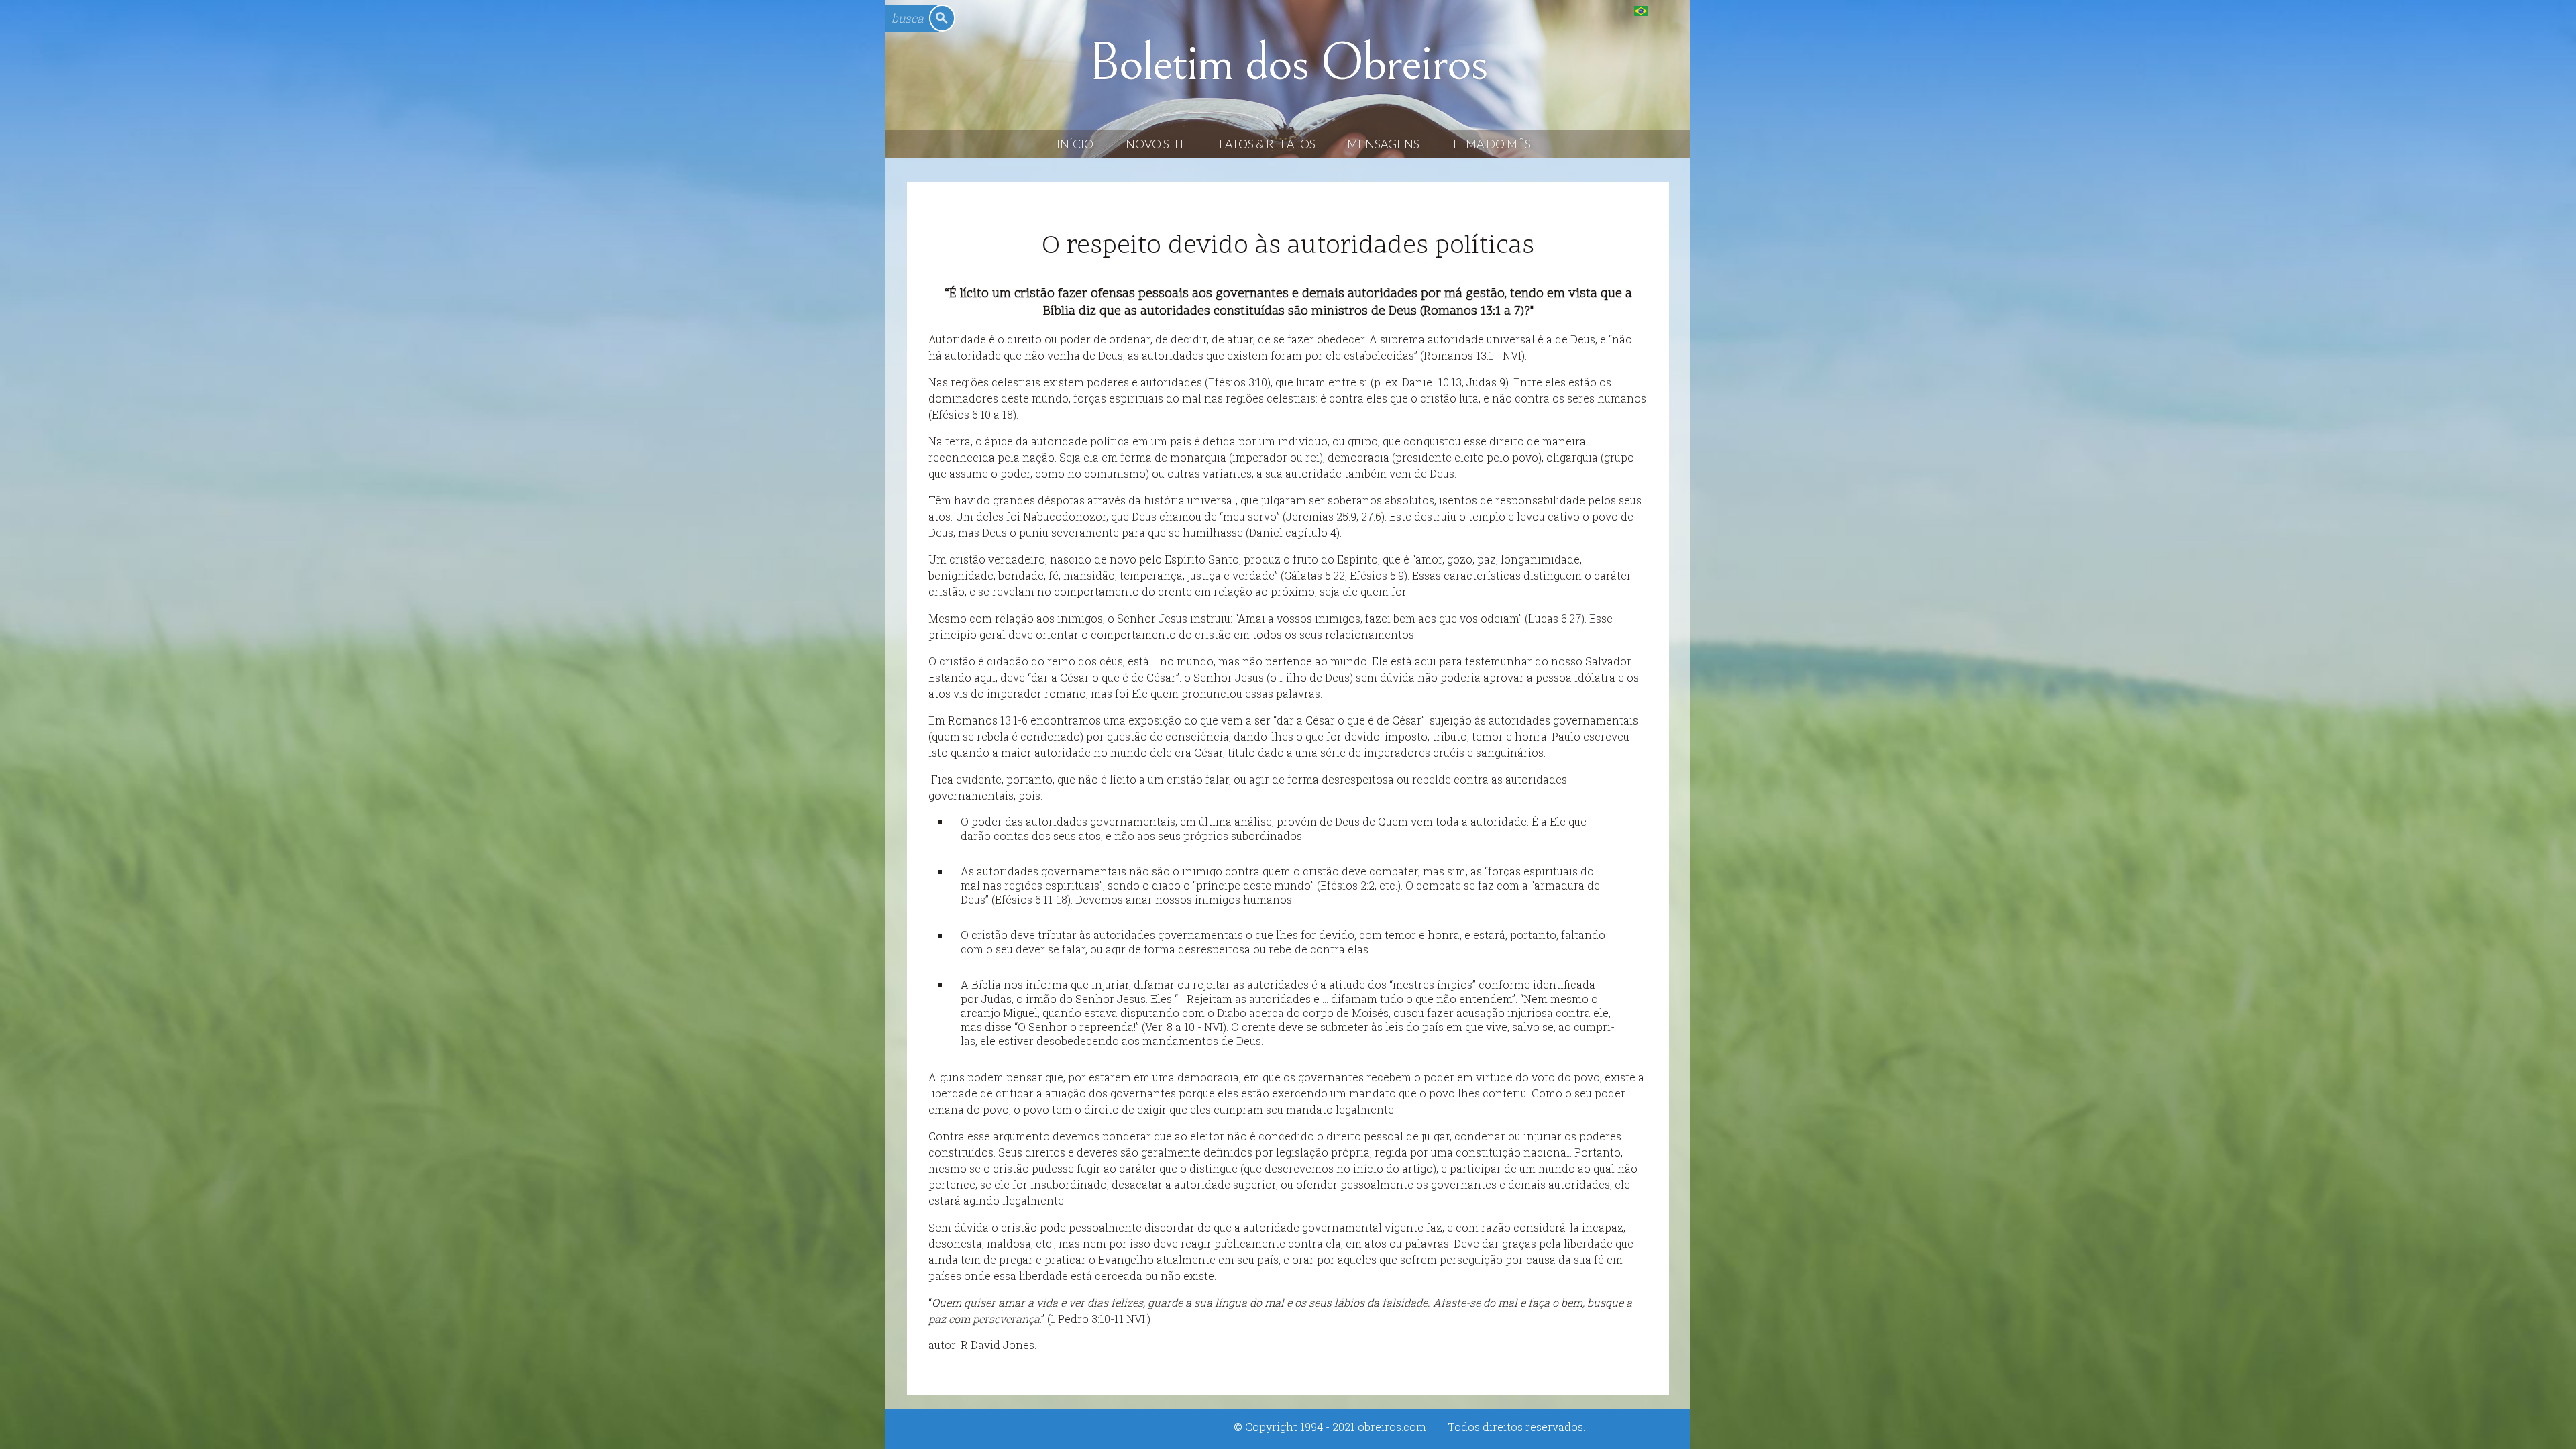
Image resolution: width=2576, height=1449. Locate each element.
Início (1075, 144)
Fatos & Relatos (1267, 144)
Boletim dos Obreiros (1288, 63)
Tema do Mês (1491, 144)
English (1668, 10)
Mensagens (1383, 144)
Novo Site (1157, 144)
